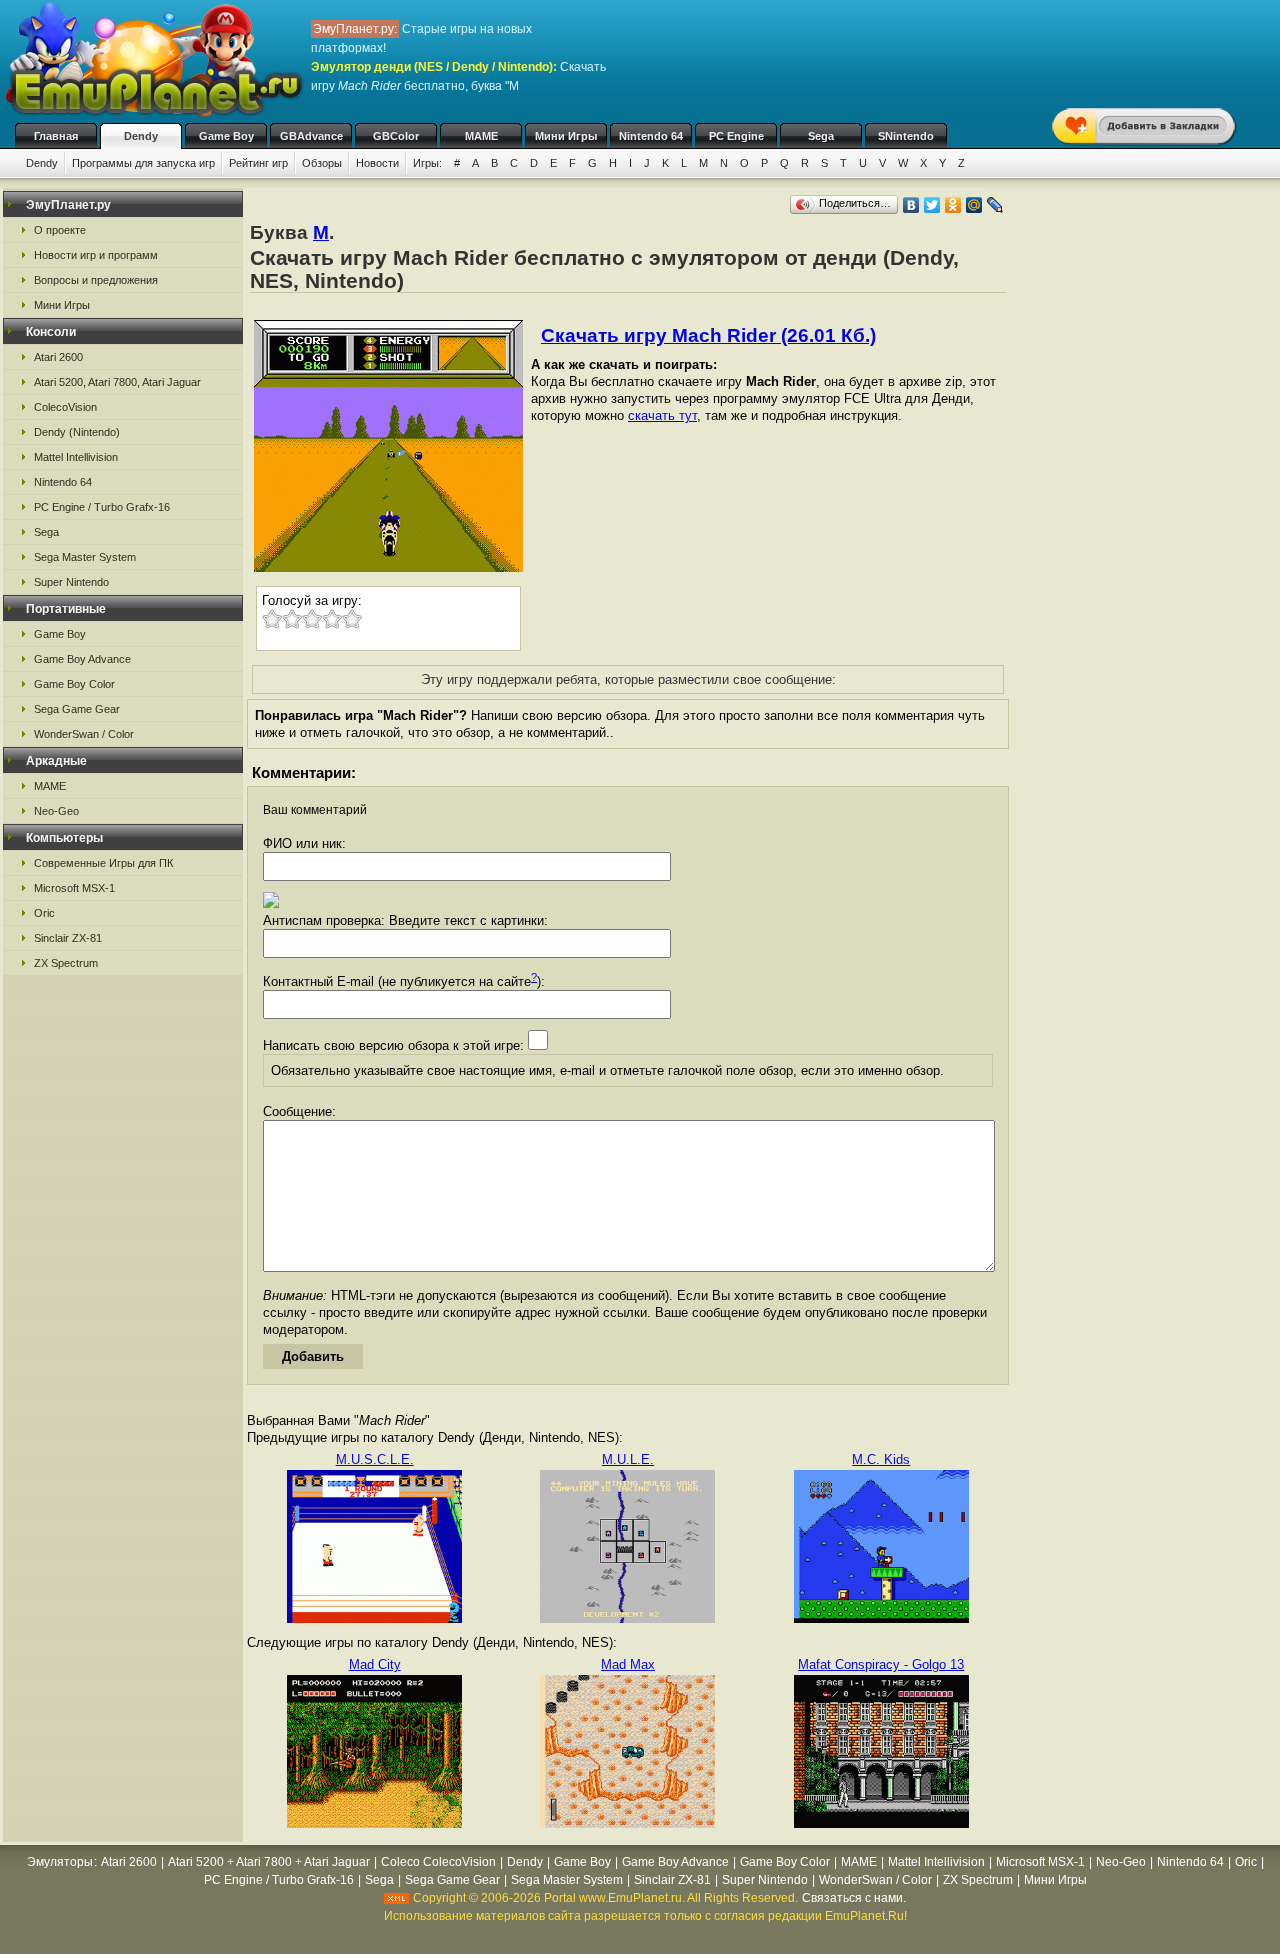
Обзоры (322, 163)
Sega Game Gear (77, 709)
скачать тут (662, 415)
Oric (44, 913)
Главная (56, 136)
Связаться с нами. (854, 1898)
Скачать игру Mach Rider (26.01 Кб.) (708, 335)
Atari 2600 (58, 357)
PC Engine (736, 136)
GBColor (396, 136)
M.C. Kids (881, 1459)
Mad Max (628, 1664)
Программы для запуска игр (143, 163)
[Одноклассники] (953, 205)
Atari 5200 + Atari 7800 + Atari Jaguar (269, 1862)
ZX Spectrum (66, 963)
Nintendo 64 (651, 136)
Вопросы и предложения (96, 280)
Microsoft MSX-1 (74, 888)
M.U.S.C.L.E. (375, 1459)
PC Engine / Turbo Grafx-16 (102, 507)
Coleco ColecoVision (438, 1862)
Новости (377, 163)
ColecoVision (65, 407)
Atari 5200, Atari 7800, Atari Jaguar (117, 382)
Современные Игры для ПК (103, 863)
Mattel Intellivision (76, 457)
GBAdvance (311, 136)
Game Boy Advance (82, 659)
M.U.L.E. (628, 1459)
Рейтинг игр (258, 163)
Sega (821, 136)
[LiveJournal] (995, 205)
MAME (481, 136)
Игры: (427, 163)
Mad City (375, 1664)
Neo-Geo (56, 811)
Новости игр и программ (96, 255)
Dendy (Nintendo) (77, 432)
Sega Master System (85, 557)
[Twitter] (932, 205)
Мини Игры (566, 136)
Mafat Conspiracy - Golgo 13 (881, 1664)
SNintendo (906, 136)
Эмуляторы (60, 1862)
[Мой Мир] (974, 205)
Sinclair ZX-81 (68, 938)
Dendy (141, 136)
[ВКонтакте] (911, 205)
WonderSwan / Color (84, 734)
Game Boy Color (74, 684)
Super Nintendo (71, 582)
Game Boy (226, 136)
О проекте (60, 230)
